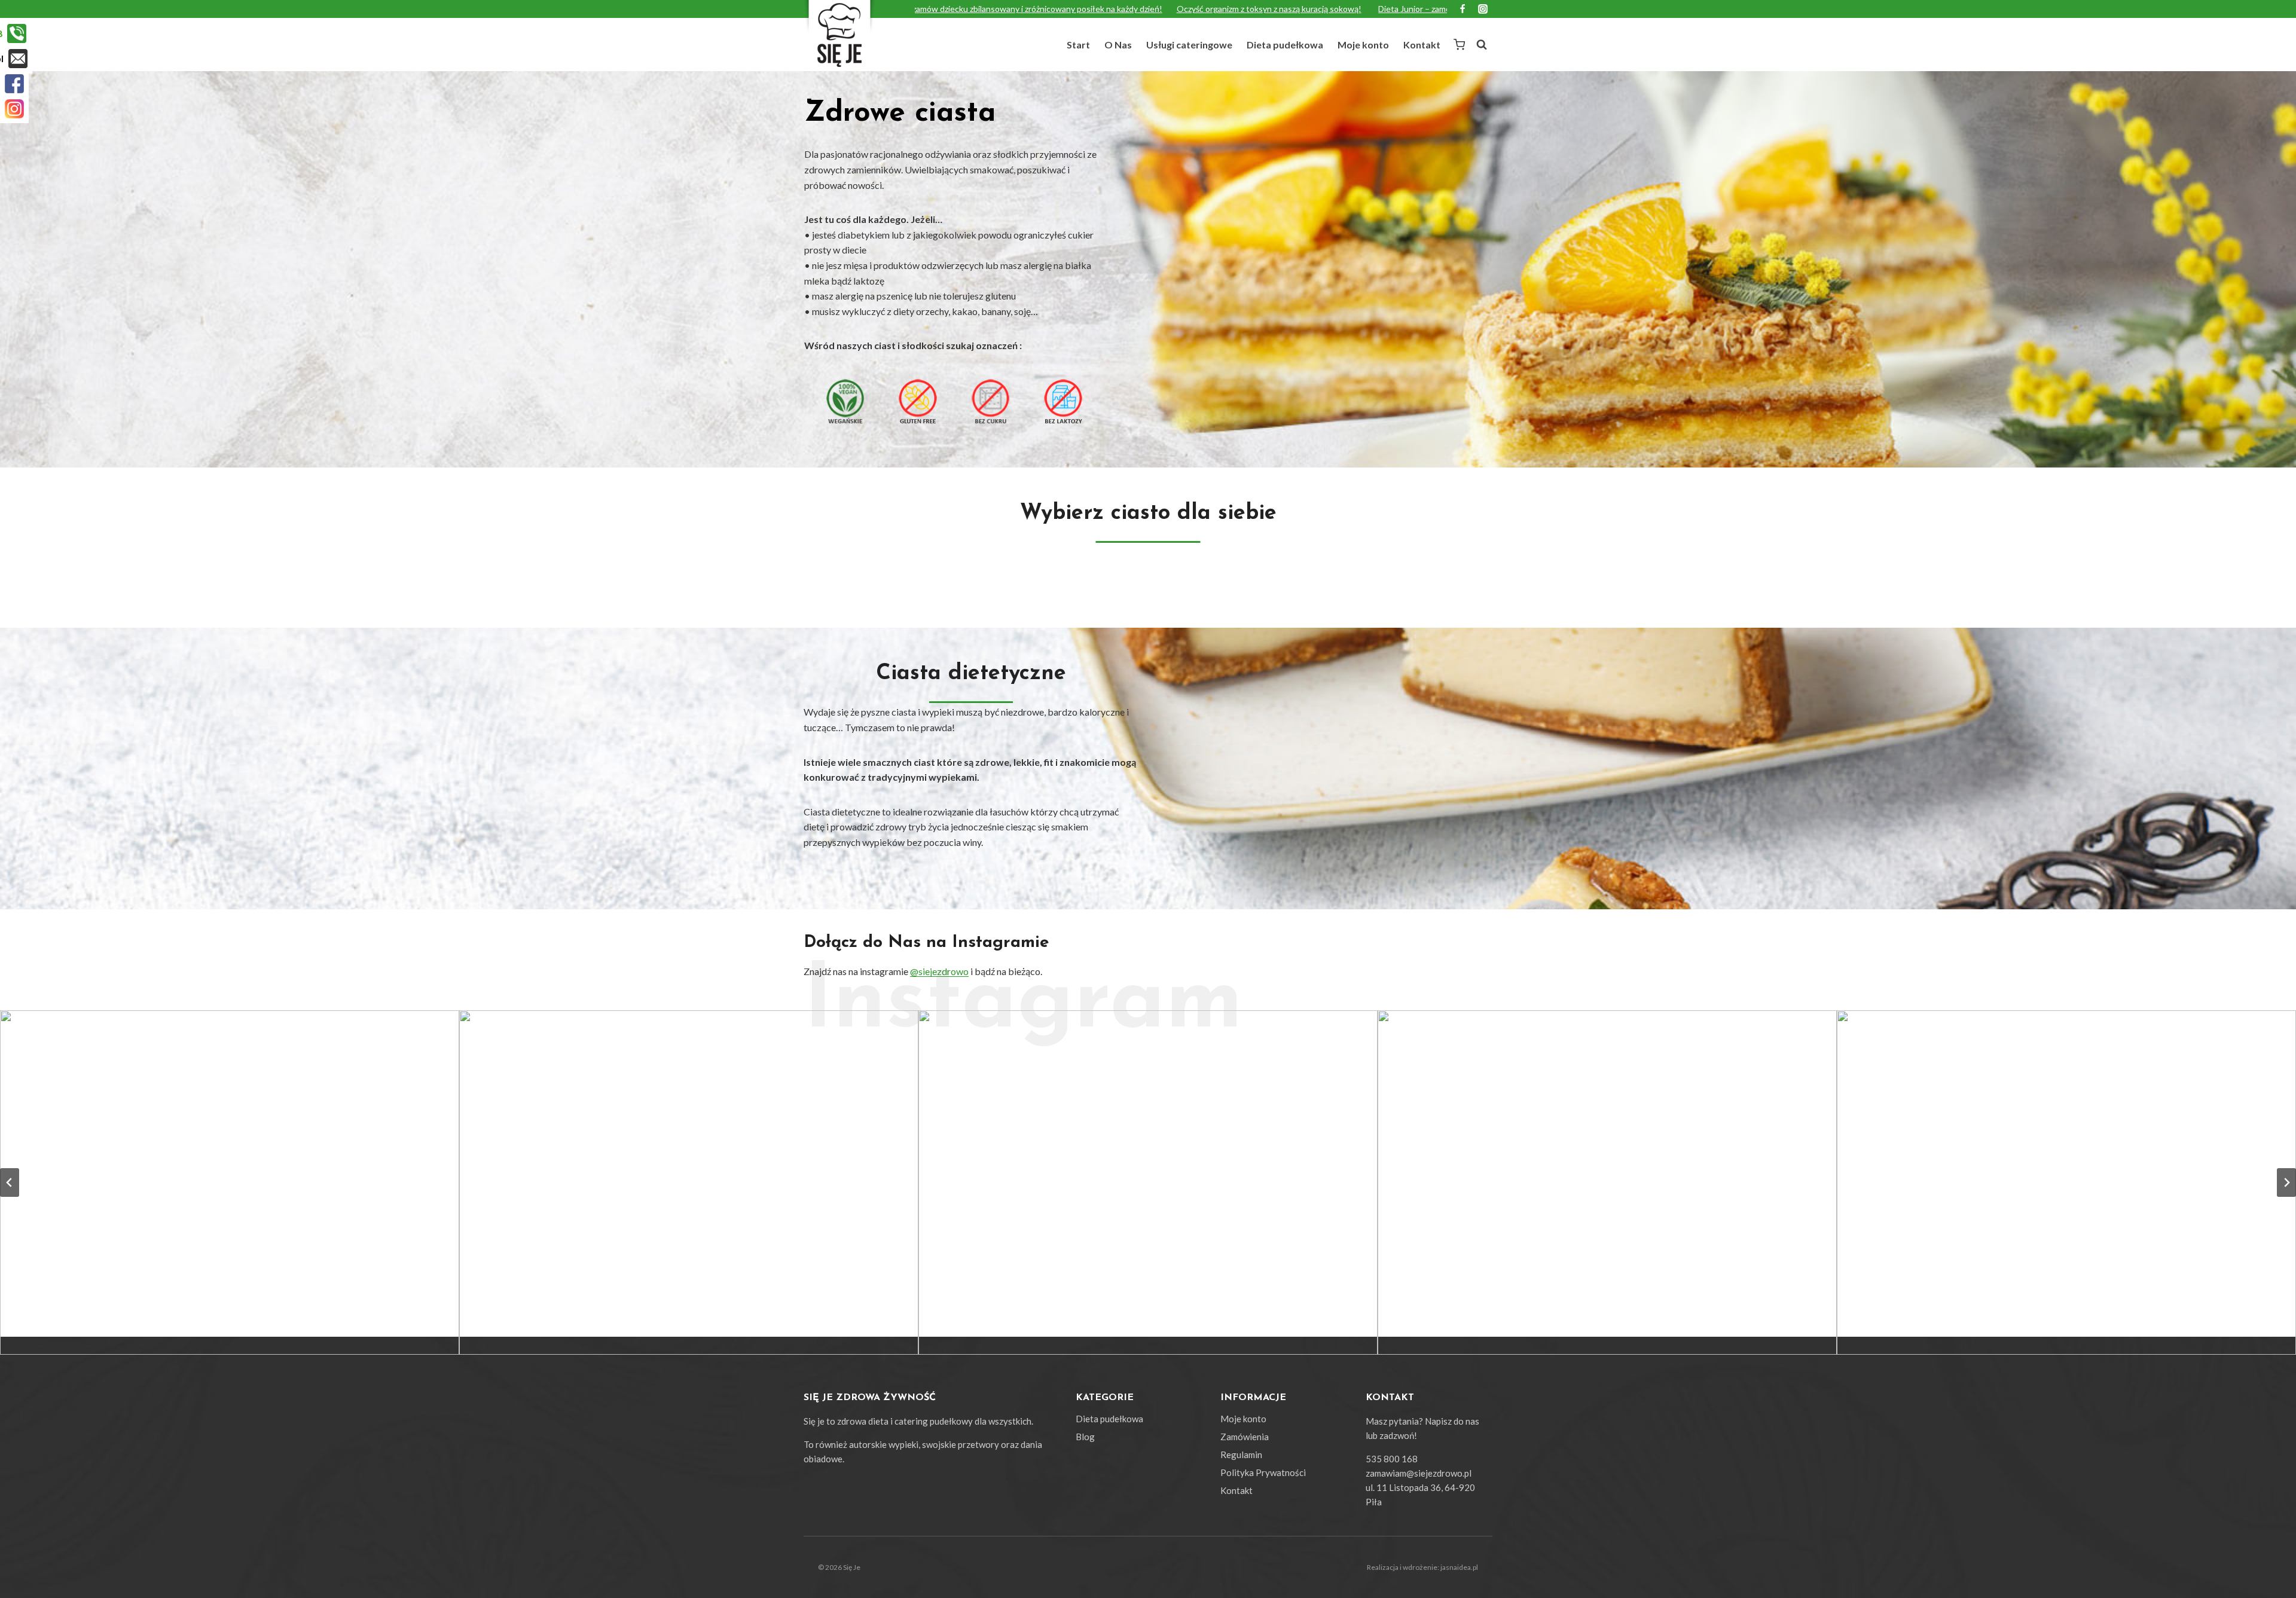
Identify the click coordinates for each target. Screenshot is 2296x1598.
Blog (1085, 1437)
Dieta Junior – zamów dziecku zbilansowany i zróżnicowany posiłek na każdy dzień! (1348, 9)
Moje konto (1363, 45)
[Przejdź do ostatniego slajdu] (10, 1183)
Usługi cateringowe (1189, 45)
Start (1078, 45)
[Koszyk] (1459, 44)
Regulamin (1241, 1455)
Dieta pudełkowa (1285, 45)
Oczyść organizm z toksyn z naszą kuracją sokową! (1087, 9)
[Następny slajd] (2286, 1183)
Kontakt (1422, 45)
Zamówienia (1245, 1437)
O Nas (1118, 45)
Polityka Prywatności (1263, 1472)
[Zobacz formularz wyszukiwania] (1482, 45)
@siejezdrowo (939, 971)
